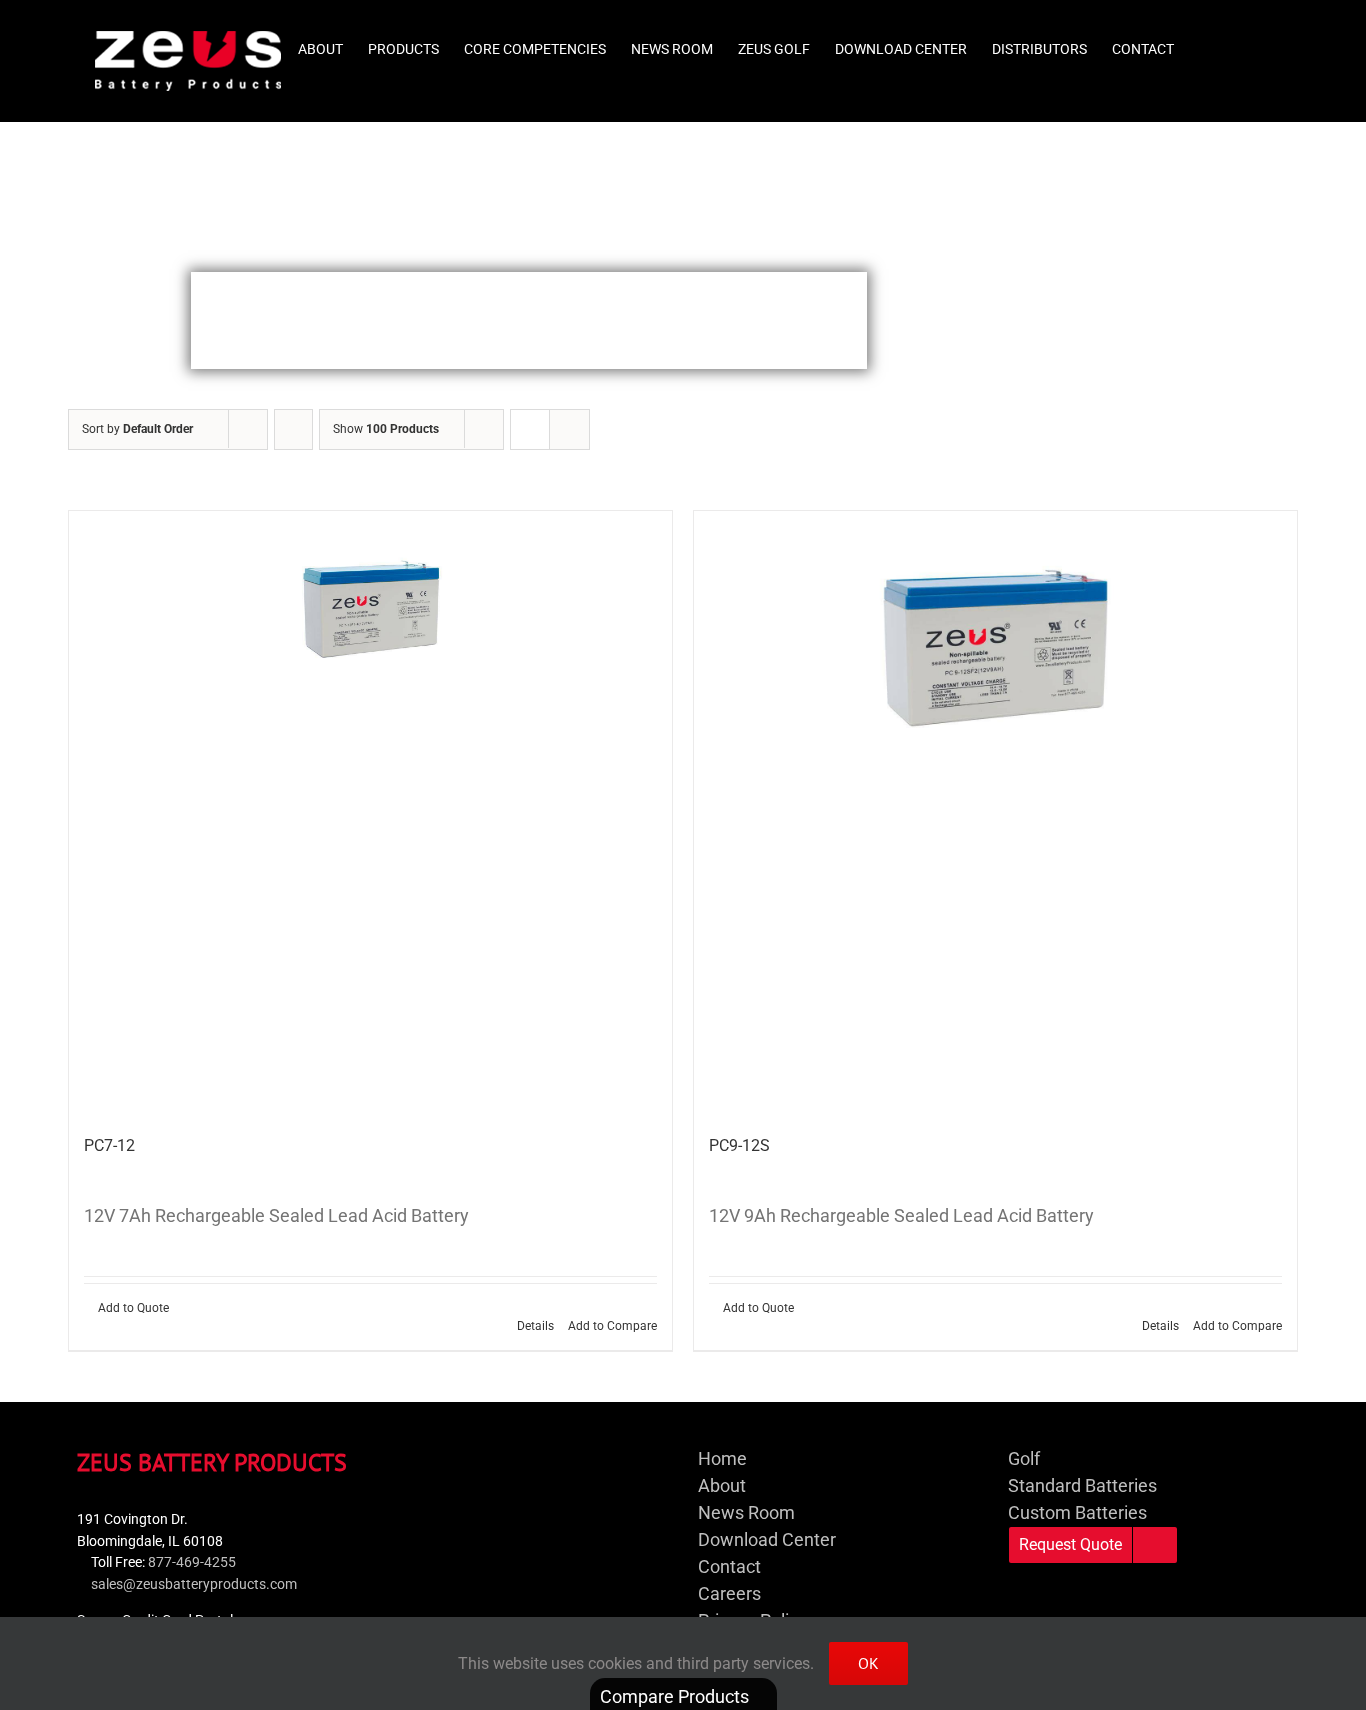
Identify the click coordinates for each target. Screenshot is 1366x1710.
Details (535, 1326)
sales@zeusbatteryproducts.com (194, 1584)
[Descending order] (293, 429)
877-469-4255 (192, 1562)
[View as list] (569, 429)
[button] (1240, 42)
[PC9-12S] (995, 812)
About (722, 1485)
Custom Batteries (1077, 1512)
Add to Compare (612, 1326)
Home (722, 1458)
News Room (746, 1512)
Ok (868, 1663)
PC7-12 (109, 1145)
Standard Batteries (1082, 1485)
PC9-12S (739, 1145)
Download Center (767, 1539)
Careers (729, 1593)
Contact (729, 1566)
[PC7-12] (370, 812)
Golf (1024, 1458)
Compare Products (676, 1696)
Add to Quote (133, 1308)
